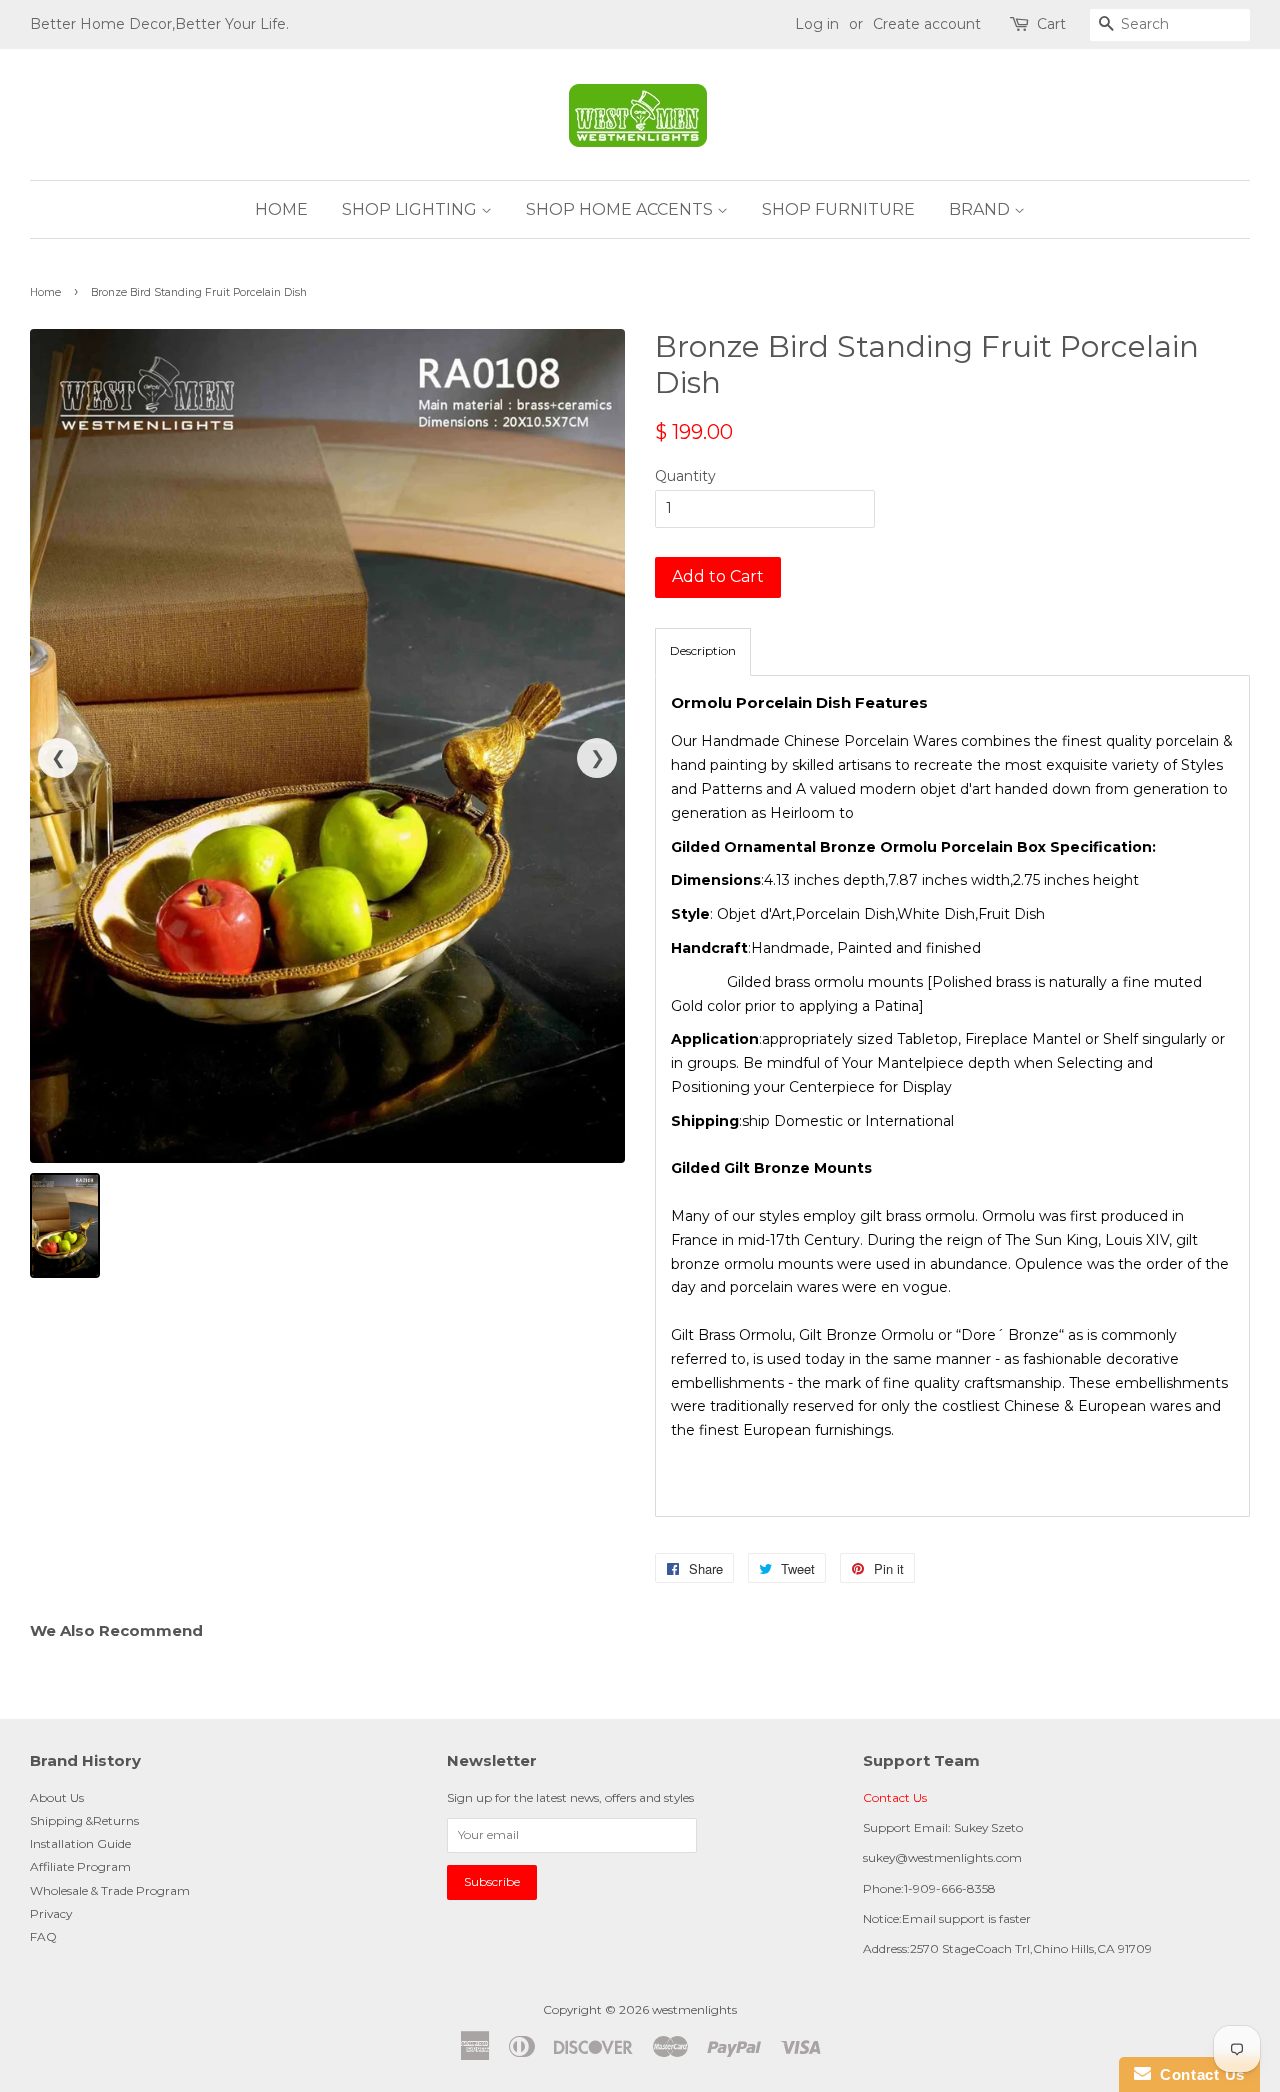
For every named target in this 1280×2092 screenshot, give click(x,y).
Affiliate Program (80, 1866)
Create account (927, 24)
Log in (817, 24)
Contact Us (895, 1797)
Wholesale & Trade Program (110, 1890)
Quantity (685, 476)
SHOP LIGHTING (411, 209)
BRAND (981, 209)
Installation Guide (80, 1843)
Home (45, 292)
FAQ (43, 1936)
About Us (57, 1797)
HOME (281, 209)
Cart (1051, 24)
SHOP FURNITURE (838, 209)
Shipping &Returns (84, 1820)
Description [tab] (703, 650)
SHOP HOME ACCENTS (621, 209)
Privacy (51, 1913)
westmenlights (694, 2009)
